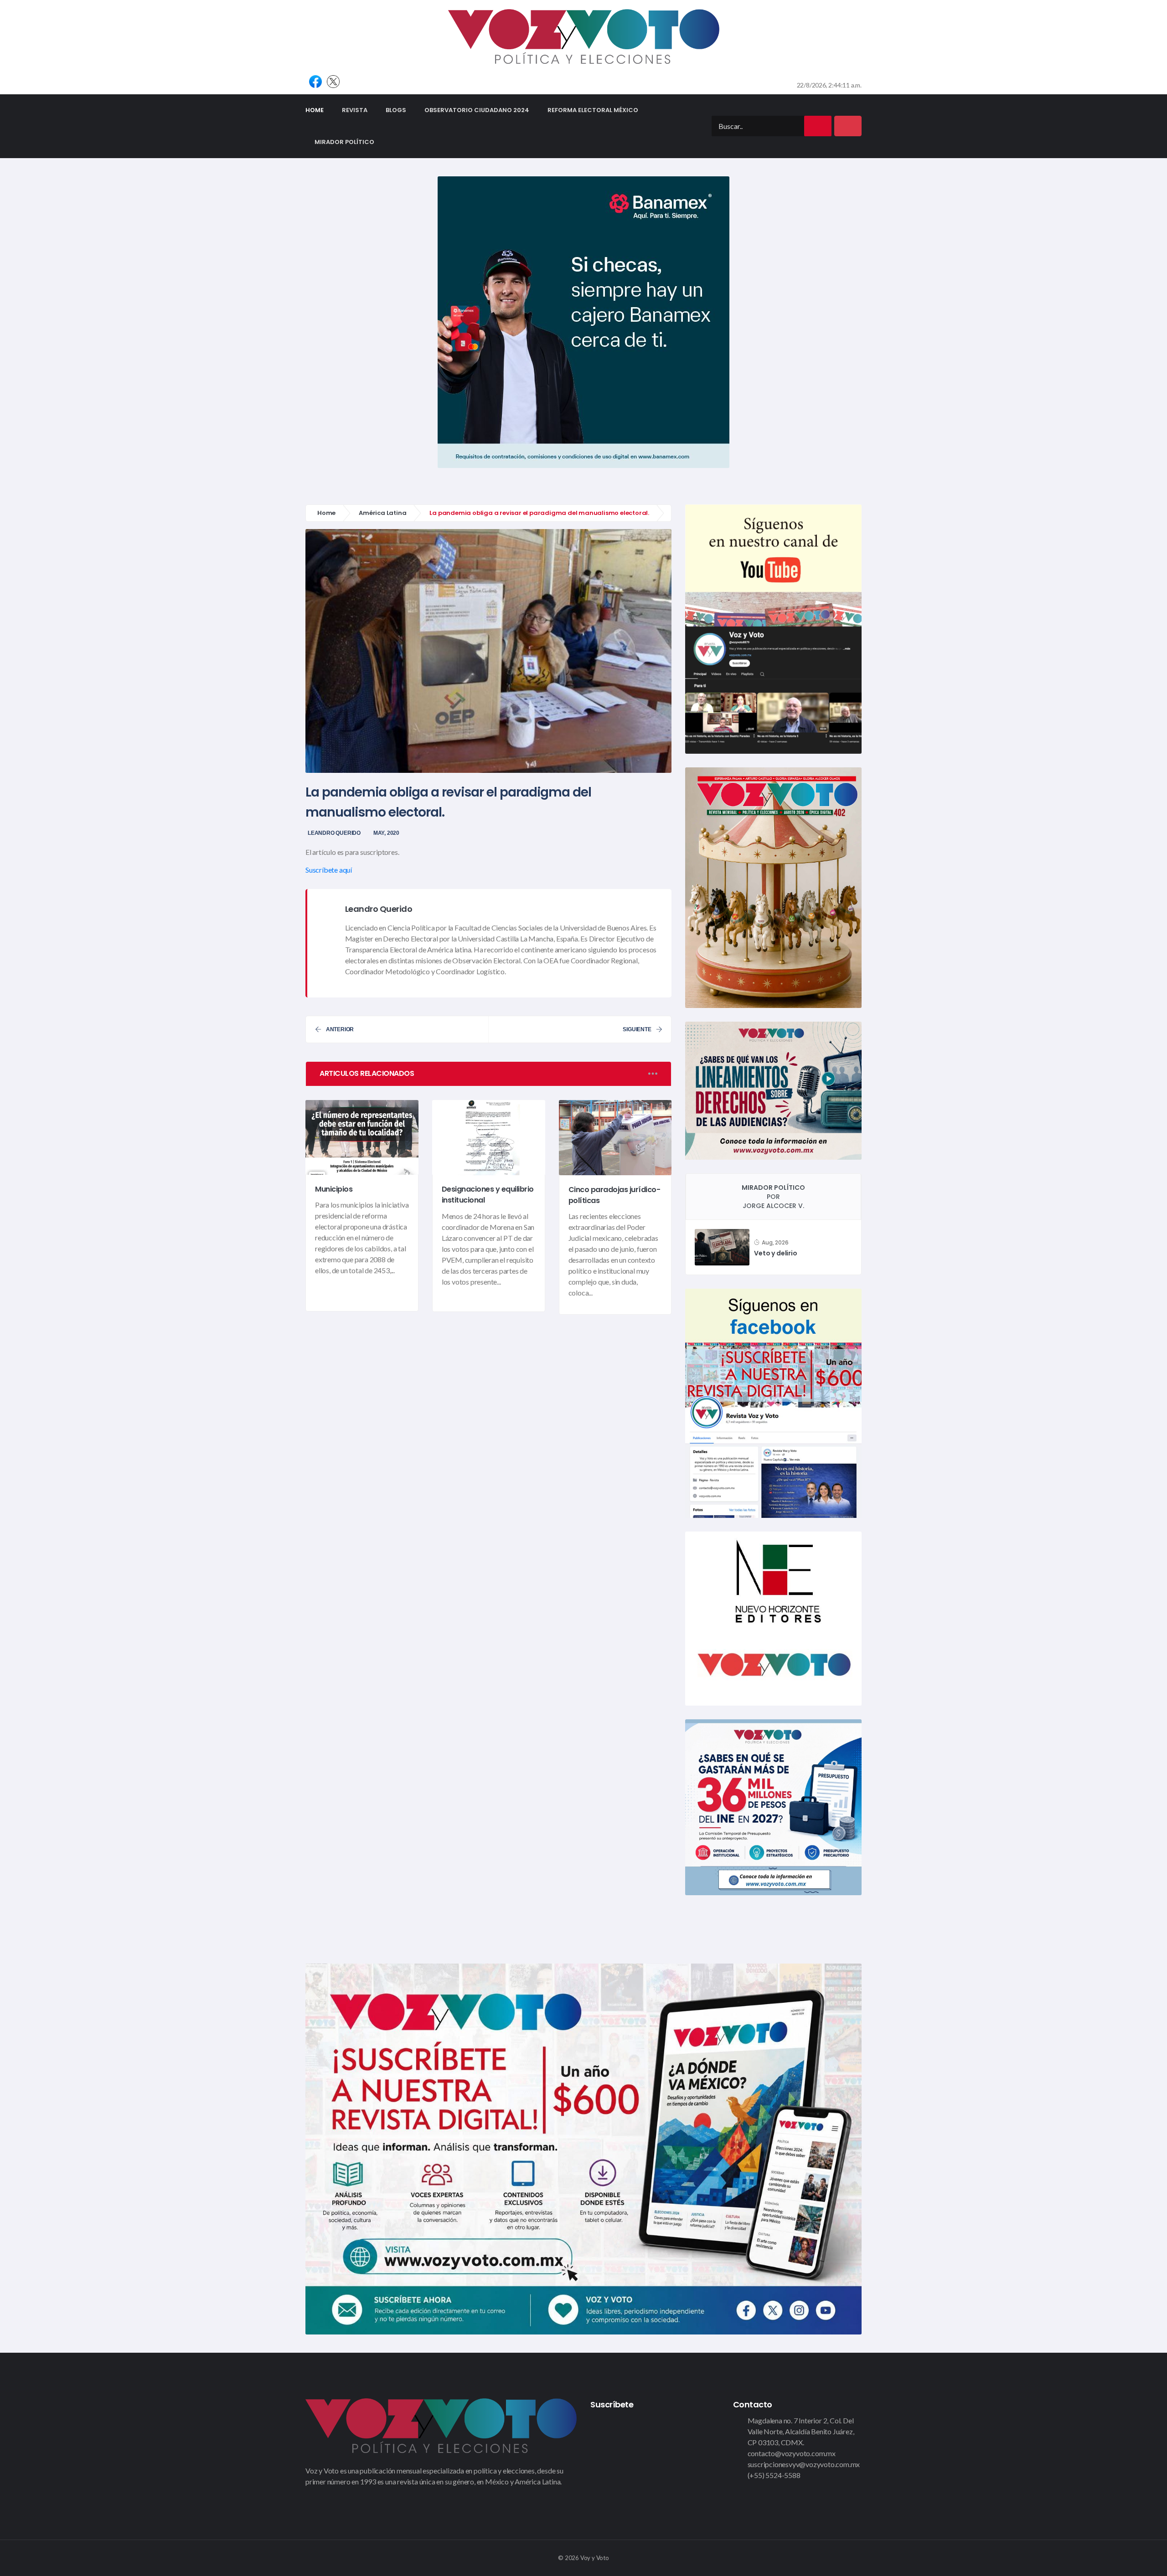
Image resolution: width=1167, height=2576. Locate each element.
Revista (355, 110)
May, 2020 (386, 833)
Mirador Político (344, 142)
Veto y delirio (775, 1253)
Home (319, 110)
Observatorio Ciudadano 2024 (477, 110)
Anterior (340, 1029)
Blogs (396, 110)
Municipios (334, 1189)
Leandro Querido (334, 833)
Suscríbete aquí (329, 870)
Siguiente (637, 1029)
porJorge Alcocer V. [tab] (773, 1197)
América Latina (382, 513)
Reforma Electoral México (593, 110)
